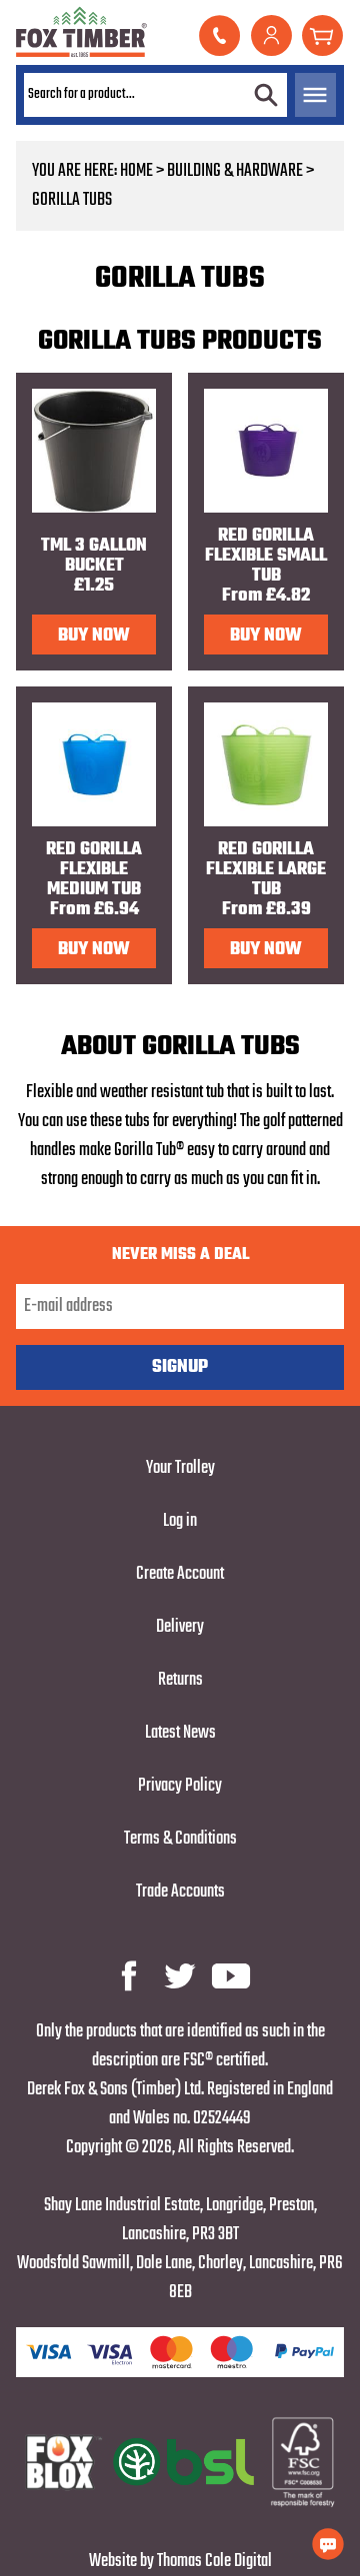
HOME (136, 171)
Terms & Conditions (180, 1839)
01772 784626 (219, 35)
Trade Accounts (180, 1892)
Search (266, 94)
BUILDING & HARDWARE (235, 171)
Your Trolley (180, 1468)
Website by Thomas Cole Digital (180, 2562)
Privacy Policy (180, 1786)
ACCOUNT (271, 35)
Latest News (180, 1733)
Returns (180, 1680)
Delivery (180, 1627)
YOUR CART (322, 35)
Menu (315, 94)
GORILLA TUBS (72, 200)
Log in (180, 1521)
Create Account (180, 1574)
